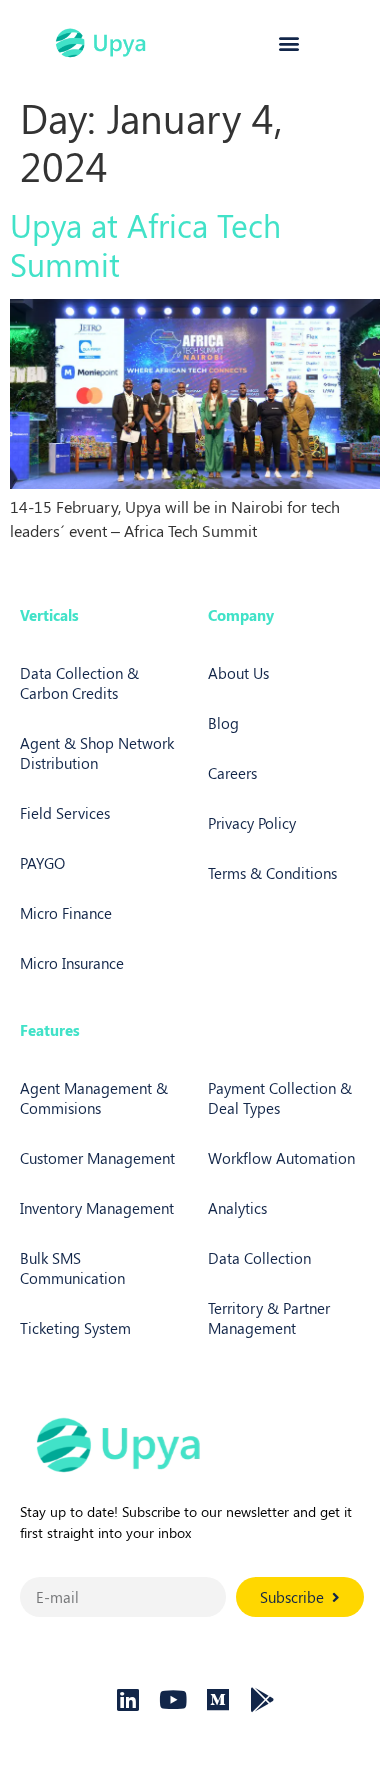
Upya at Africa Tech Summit (145, 243)
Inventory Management (97, 1208)
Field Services (65, 813)
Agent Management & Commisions (94, 1098)
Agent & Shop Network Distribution (97, 753)
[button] (288, 43)
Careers (232, 773)
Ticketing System (75, 1328)
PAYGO (42, 863)
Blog (223, 723)
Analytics (237, 1208)
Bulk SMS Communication (72, 1268)
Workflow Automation (281, 1158)
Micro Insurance (72, 963)
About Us (238, 673)
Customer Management (97, 1158)
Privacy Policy (252, 823)
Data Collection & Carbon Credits (79, 683)
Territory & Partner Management (269, 1318)
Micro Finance (66, 913)
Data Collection (259, 1258)
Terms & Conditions (272, 873)
